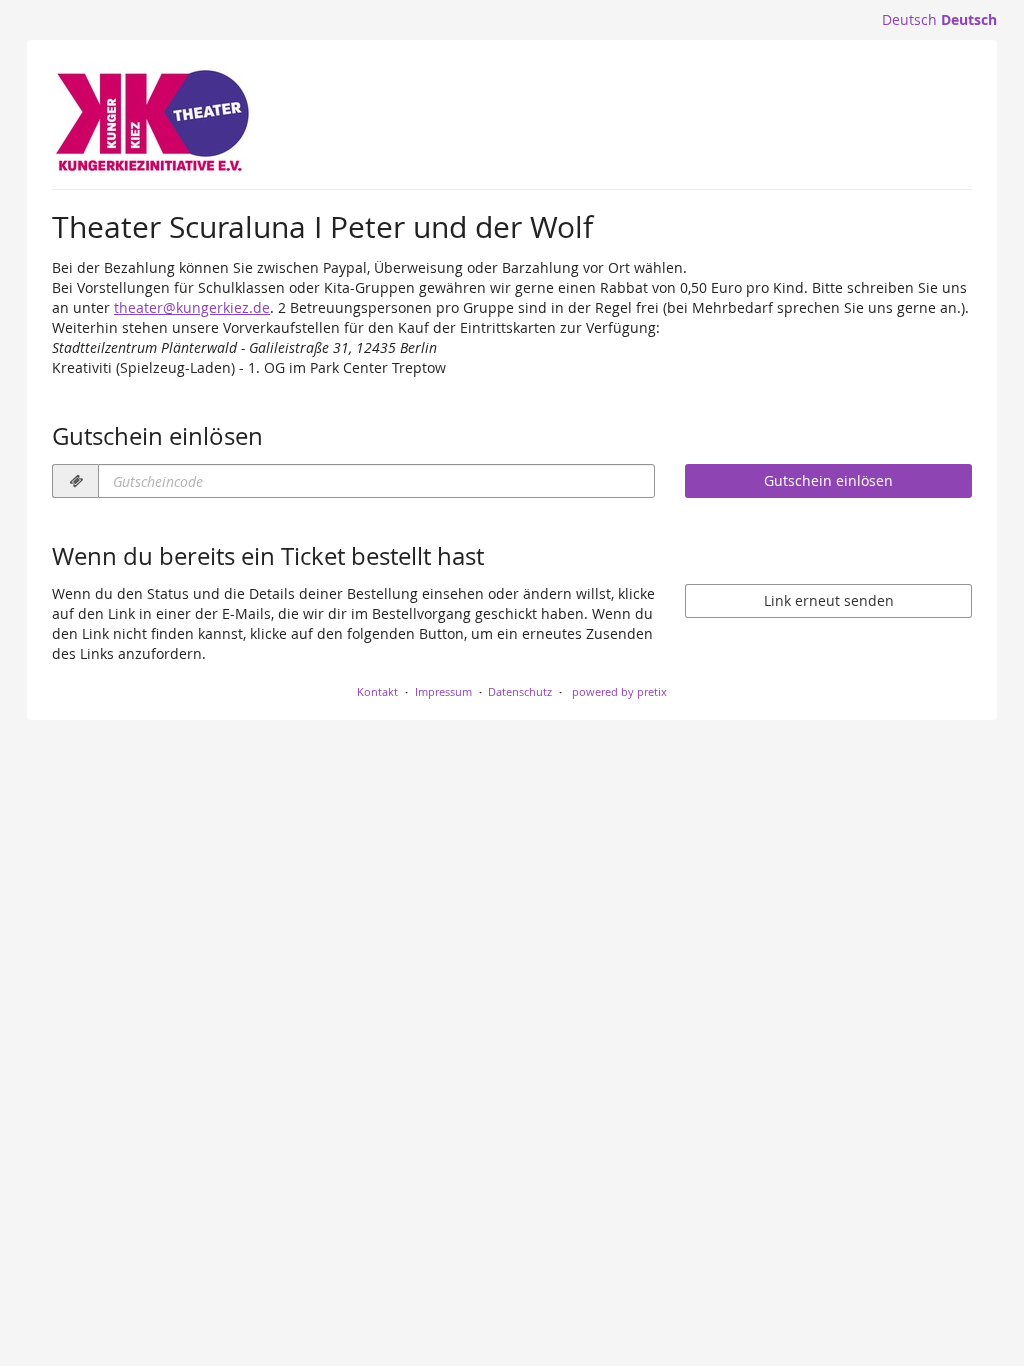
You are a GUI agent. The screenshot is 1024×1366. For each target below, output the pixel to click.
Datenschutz (520, 691)
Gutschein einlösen (828, 480)
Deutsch (909, 19)
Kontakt (377, 691)
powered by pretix (619, 691)
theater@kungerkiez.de (192, 307)
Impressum (443, 691)
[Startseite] (152, 120)
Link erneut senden (829, 600)
